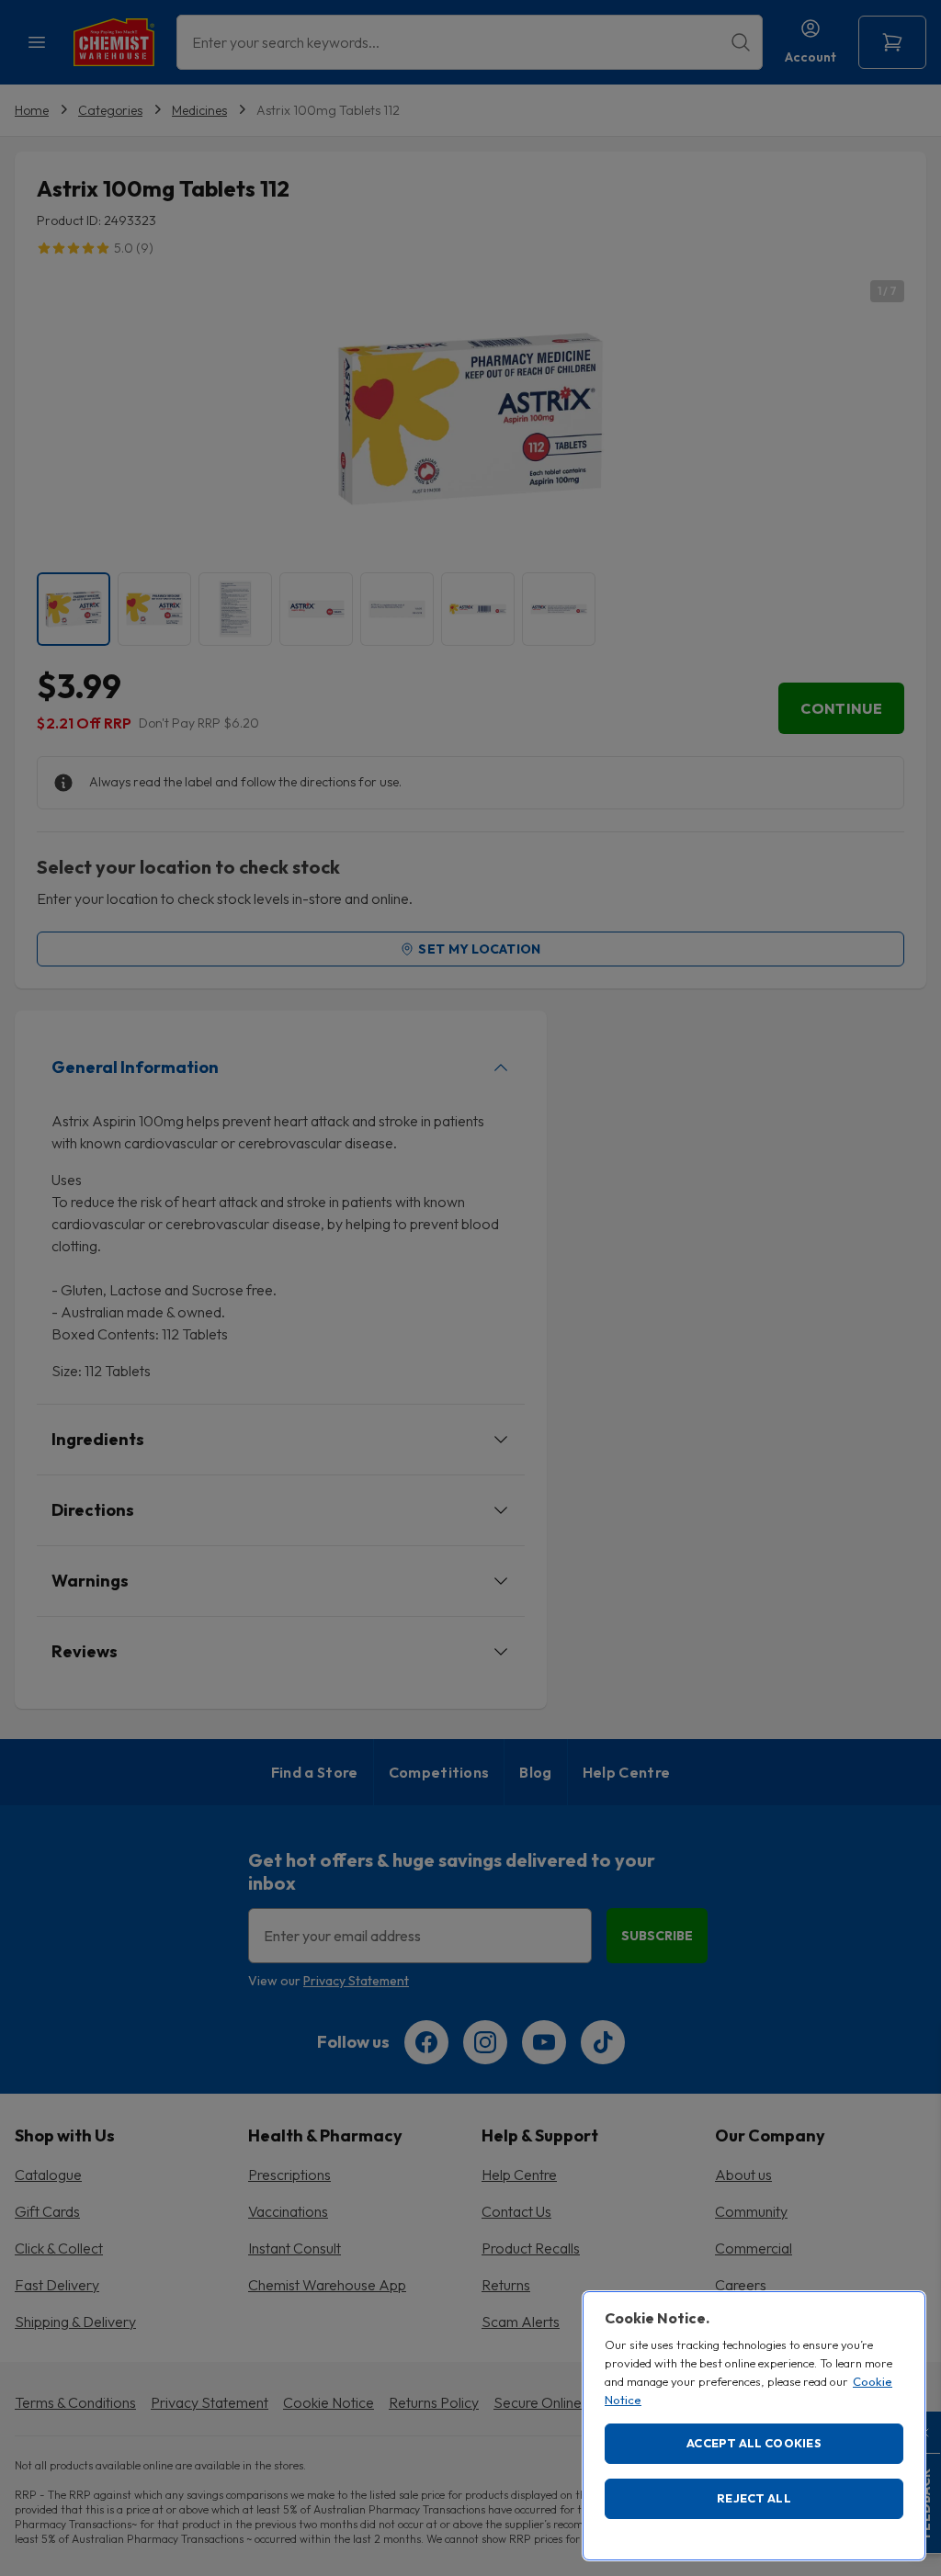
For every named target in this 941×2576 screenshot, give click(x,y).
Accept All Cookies (754, 2443)
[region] (754, 2426)
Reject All (754, 2498)
